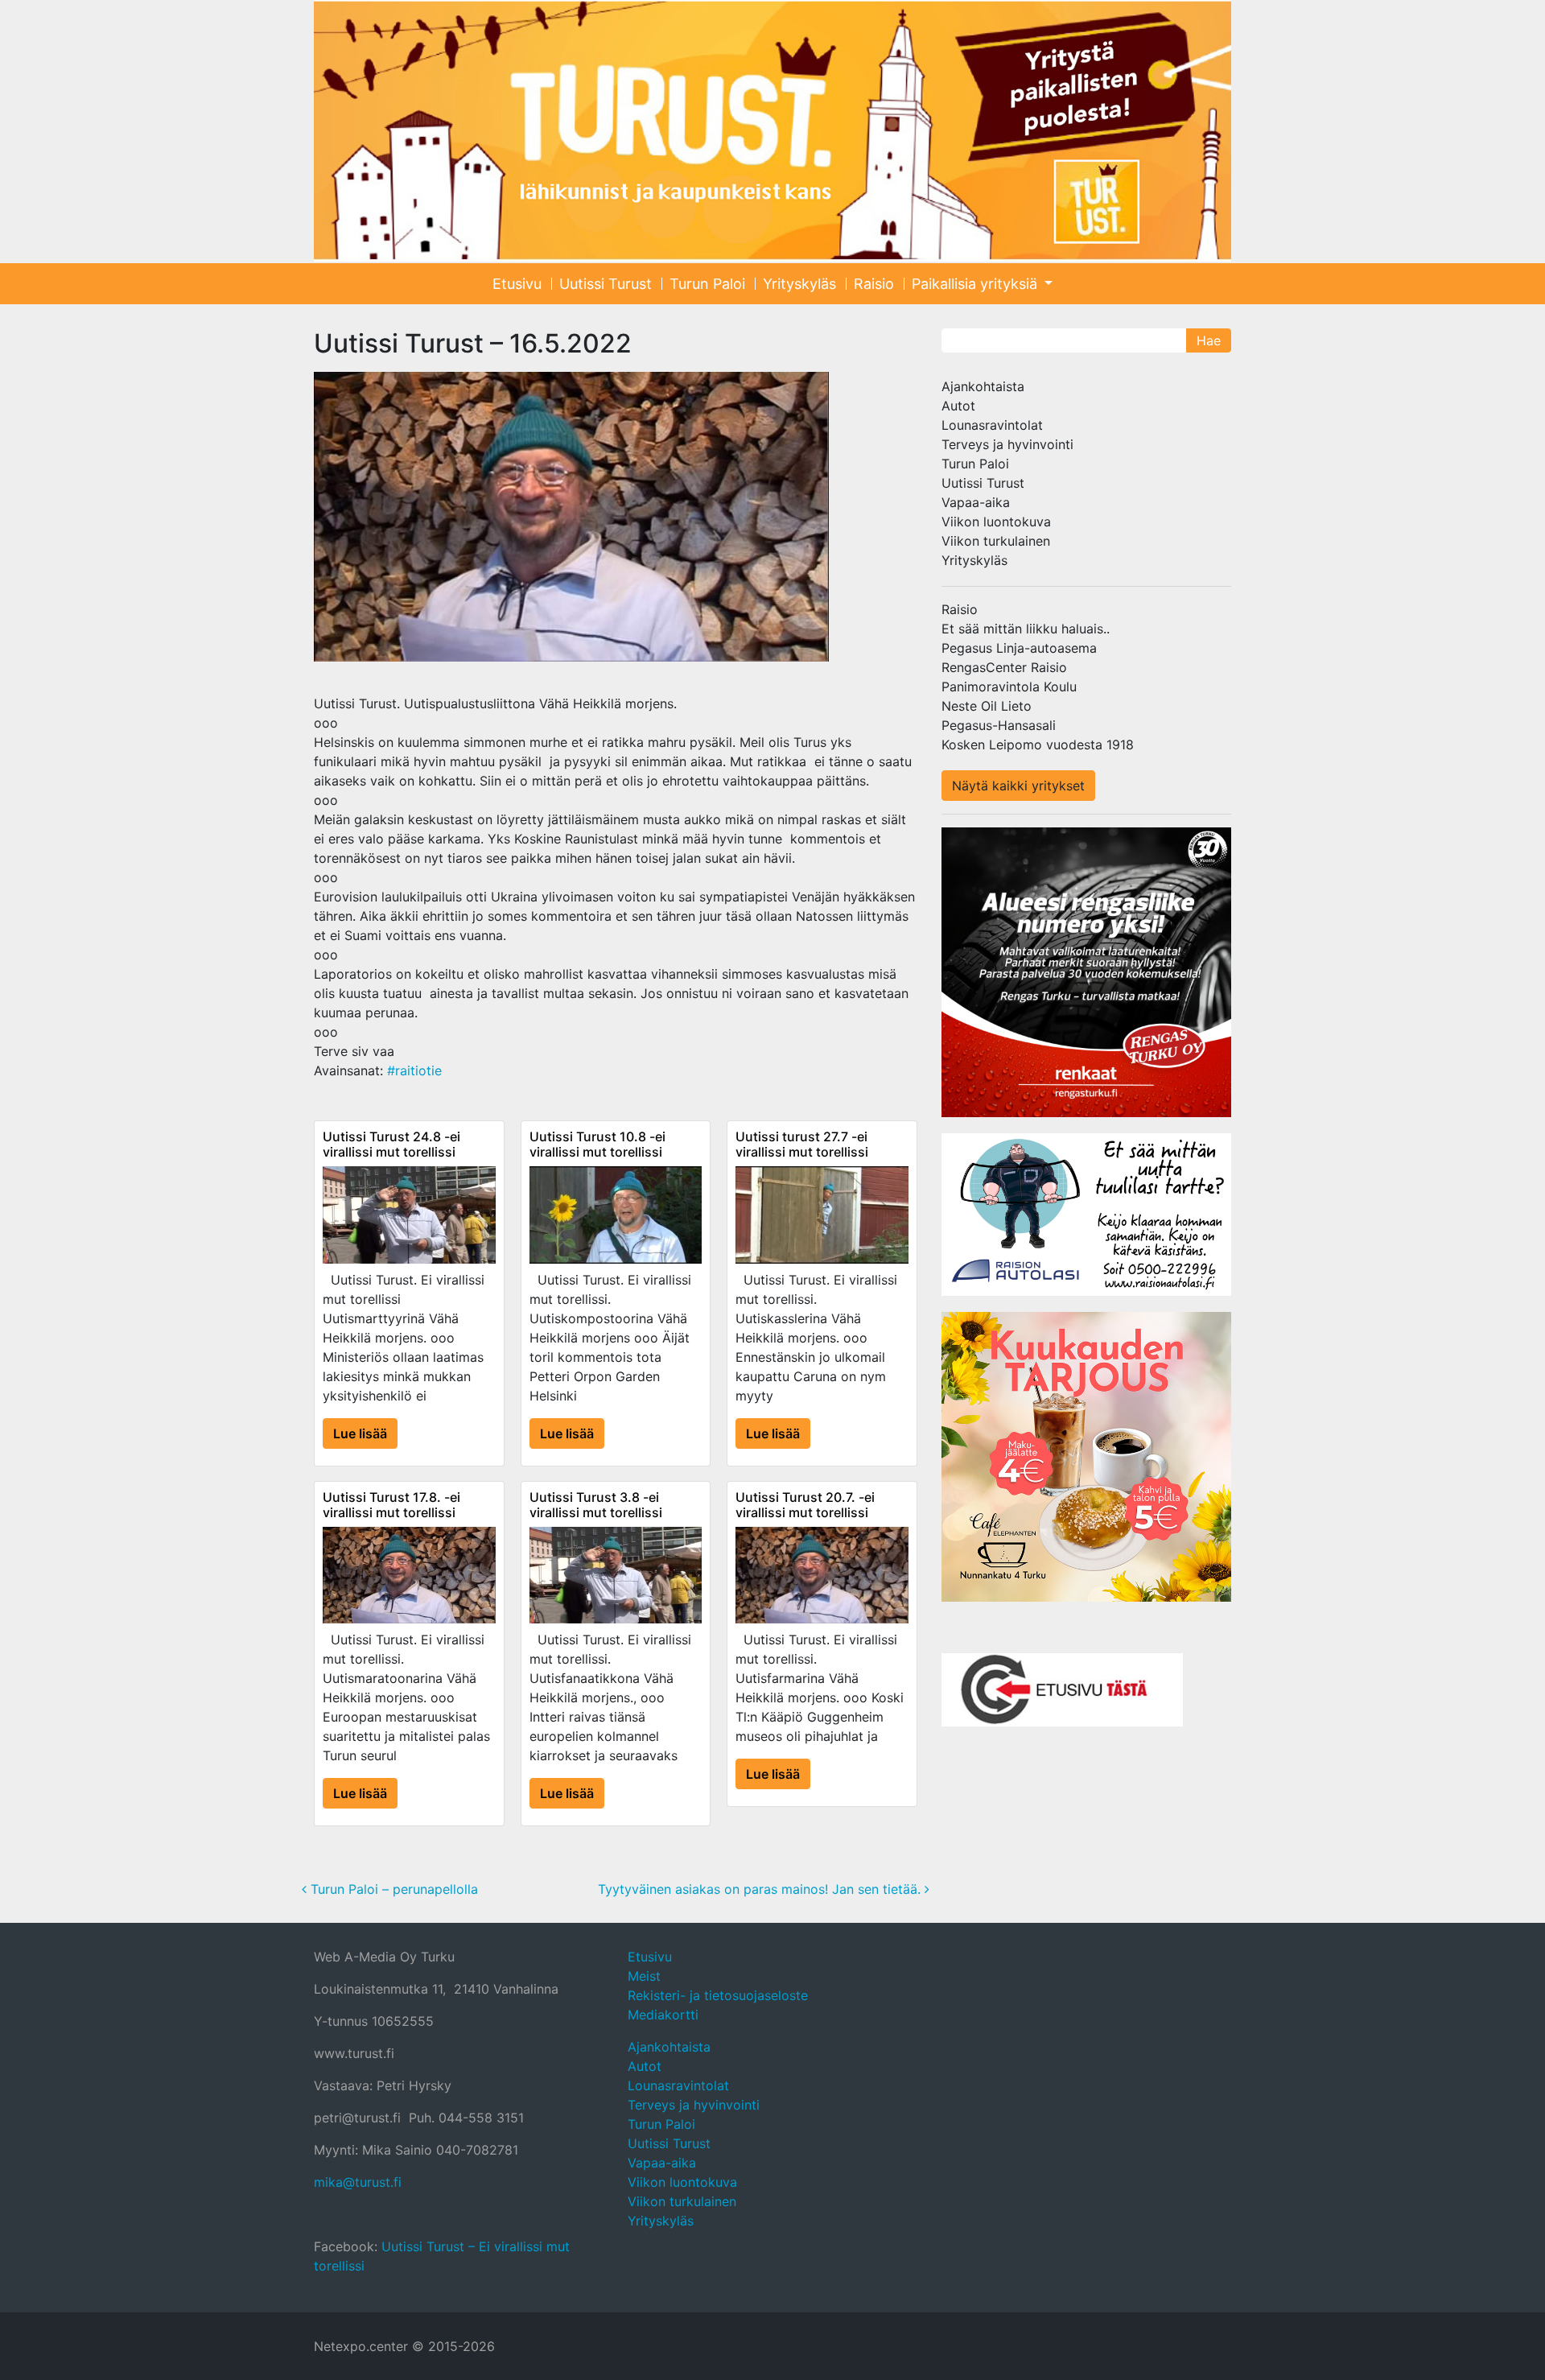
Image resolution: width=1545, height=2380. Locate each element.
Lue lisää (360, 1433)
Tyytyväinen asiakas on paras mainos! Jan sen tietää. (761, 1889)
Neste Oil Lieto (987, 706)
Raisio (874, 284)
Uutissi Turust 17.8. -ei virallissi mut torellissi (391, 1505)
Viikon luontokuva (996, 522)
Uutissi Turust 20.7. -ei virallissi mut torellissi (805, 1505)
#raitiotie (414, 1070)
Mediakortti (663, 2015)
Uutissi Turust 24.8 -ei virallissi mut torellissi (391, 1144)
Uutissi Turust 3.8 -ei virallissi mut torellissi (596, 1505)
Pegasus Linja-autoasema (1019, 648)
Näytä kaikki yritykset (1018, 786)
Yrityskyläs (799, 284)
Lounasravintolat (992, 425)
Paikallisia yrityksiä (976, 284)
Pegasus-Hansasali (999, 725)
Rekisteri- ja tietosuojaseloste (718, 1995)
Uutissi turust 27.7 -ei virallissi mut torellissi (802, 1144)
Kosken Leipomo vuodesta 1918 (1038, 745)
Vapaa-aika (976, 502)
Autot (958, 406)
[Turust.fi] (772, 131)
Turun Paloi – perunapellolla (392, 1889)
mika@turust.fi (358, 2182)
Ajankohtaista (983, 386)
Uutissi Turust (606, 284)
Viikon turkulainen (996, 541)
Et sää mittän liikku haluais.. (1026, 629)
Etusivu (517, 284)
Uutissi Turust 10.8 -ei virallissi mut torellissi (597, 1144)
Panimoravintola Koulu (1009, 687)
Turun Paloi (707, 284)
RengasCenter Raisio (1004, 667)
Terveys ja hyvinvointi (1007, 444)
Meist (644, 1976)
